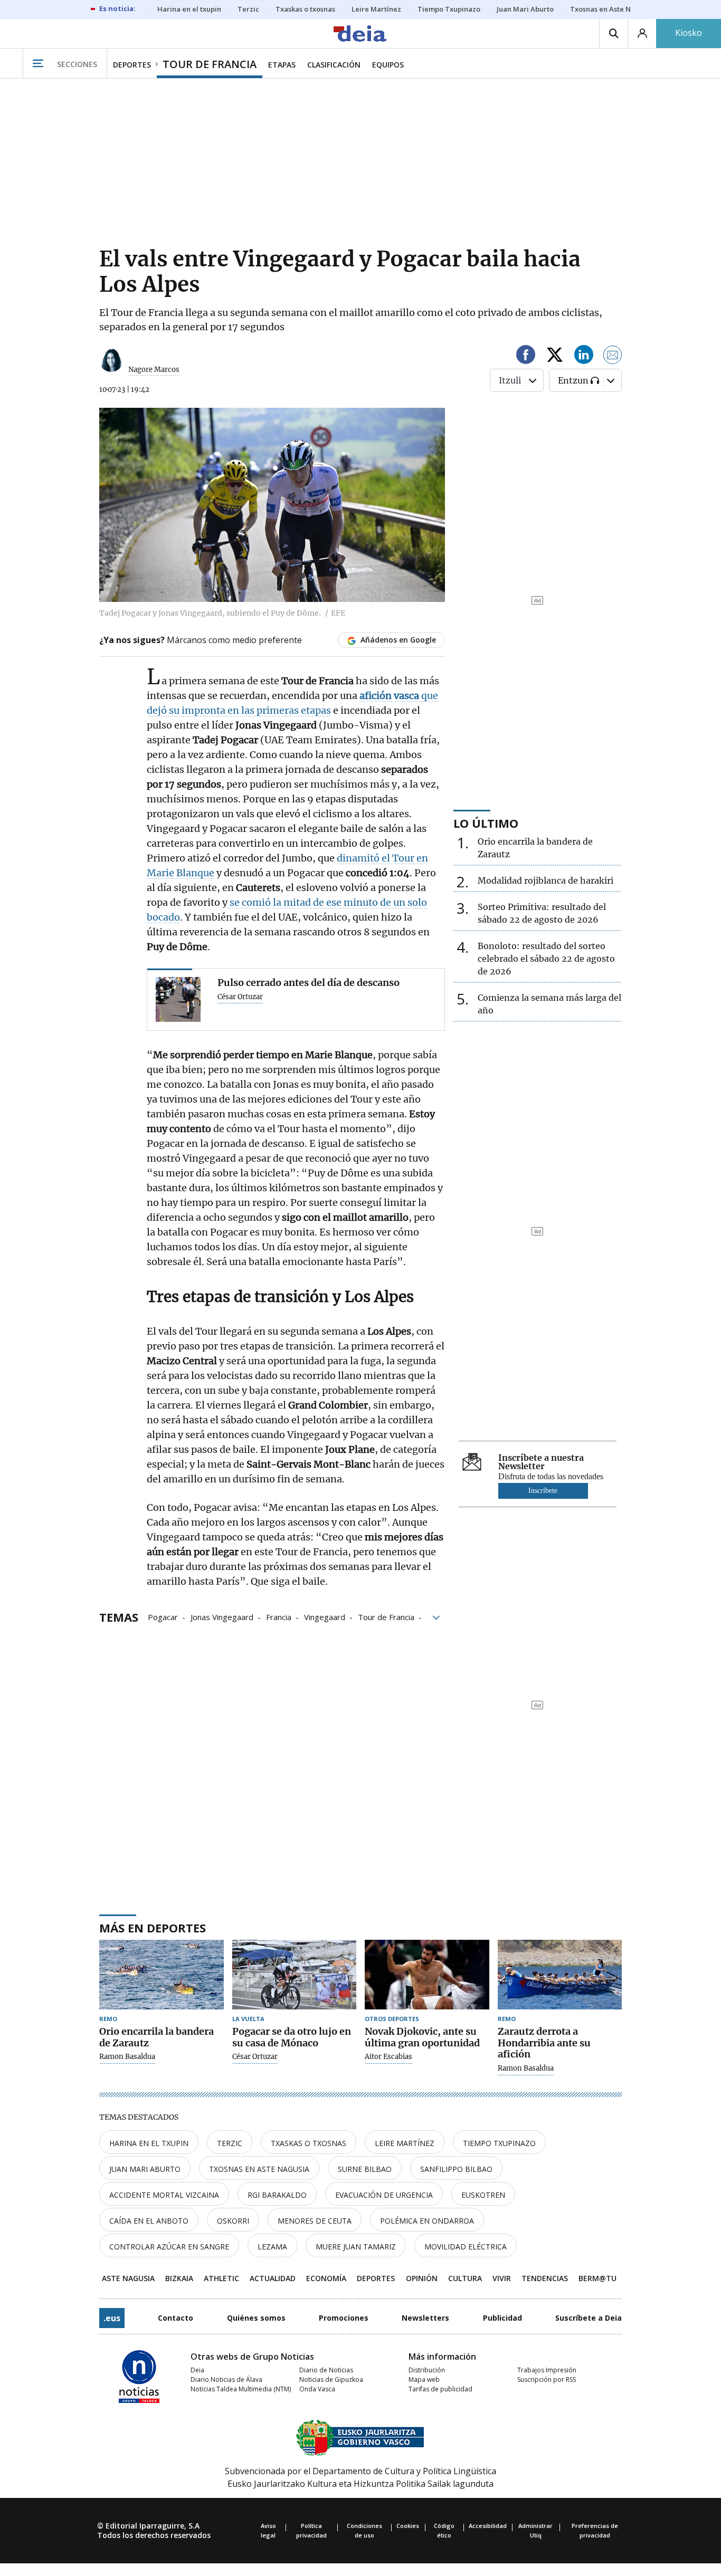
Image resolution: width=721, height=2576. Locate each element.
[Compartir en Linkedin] (584, 356)
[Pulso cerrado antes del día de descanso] (178, 999)
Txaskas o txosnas (309, 2143)
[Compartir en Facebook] (526, 356)
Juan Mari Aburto (145, 2169)
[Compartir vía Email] (613, 356)
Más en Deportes (153, 1928)
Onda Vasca (317, 2389)
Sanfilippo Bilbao (456, 2169)
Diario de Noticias (326, 2370)
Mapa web (424, 2379)
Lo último (486, 823)
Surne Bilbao (365, 2169)
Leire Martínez (405, 2143)
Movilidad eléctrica (466, 2247)
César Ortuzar (240, 997)
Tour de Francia (386, 1616)
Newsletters (425, 2318)
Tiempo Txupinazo (499, 2143)
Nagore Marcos (154, 370)
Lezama (272, 2247)
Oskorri (233, 2221)
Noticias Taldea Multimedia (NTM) (241, 2389)
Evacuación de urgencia (384, 2195)
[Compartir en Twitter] (555, 356)
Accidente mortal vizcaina (164, 2195)
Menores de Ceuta (315, 2221)
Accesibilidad (488, 2526)
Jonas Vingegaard (222, 1616)
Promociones (344, 2318)
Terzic (230, 2143)
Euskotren (483, 2195)
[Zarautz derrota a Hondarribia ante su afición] (560, 1975)
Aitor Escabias (388, 2057)
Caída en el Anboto (149, 2221)
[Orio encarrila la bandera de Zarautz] (162, 1975)
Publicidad (502, 2318)
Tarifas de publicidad (440, 2389)
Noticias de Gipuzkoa (331, 2379)
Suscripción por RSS (547, 2379)
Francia (279, 1616)
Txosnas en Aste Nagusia (259, 2169)
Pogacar (163, 1616)
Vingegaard (325, 1616)
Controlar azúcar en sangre (169, 2247)
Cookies (408, 2526)
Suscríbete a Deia (589, 2318)
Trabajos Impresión (547, 2370)
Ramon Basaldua (127, 2057)
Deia (197, 2370)
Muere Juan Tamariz (356, 2247)
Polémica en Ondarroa (427, 2221)
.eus (112, 2318)
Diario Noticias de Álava (226, 2379)
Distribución (427, 2370)
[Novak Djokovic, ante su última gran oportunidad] (427, 1975)
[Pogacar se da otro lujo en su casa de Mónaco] (295, 1975)
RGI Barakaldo (277, 2195)
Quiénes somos (256, 2318)
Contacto (175, 2318)
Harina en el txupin (149, 2143)
